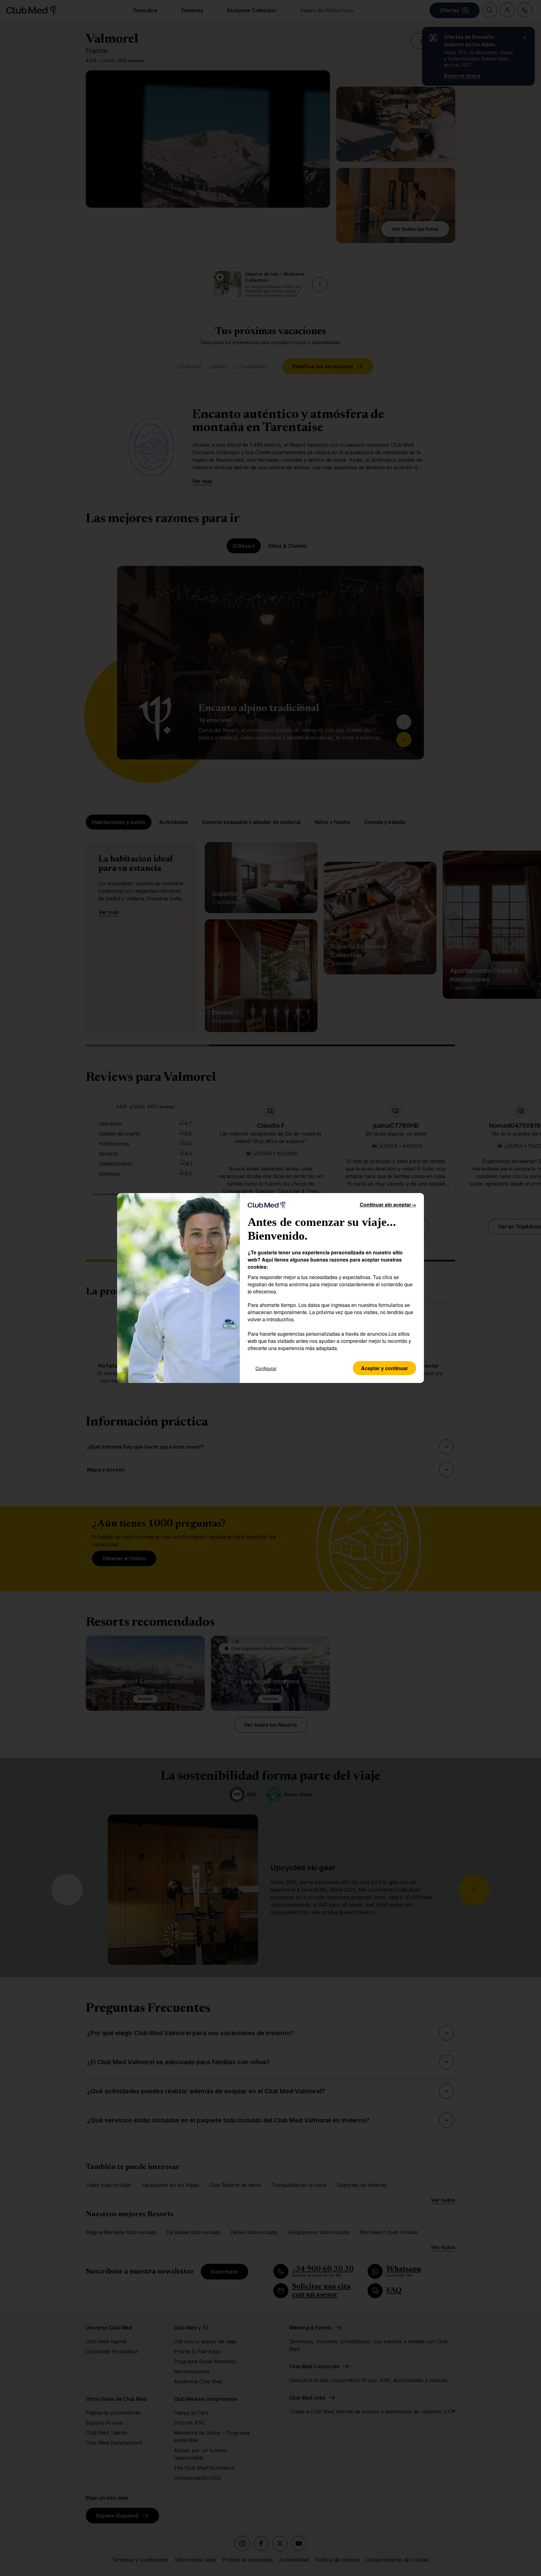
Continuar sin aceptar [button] (388, 1204)
